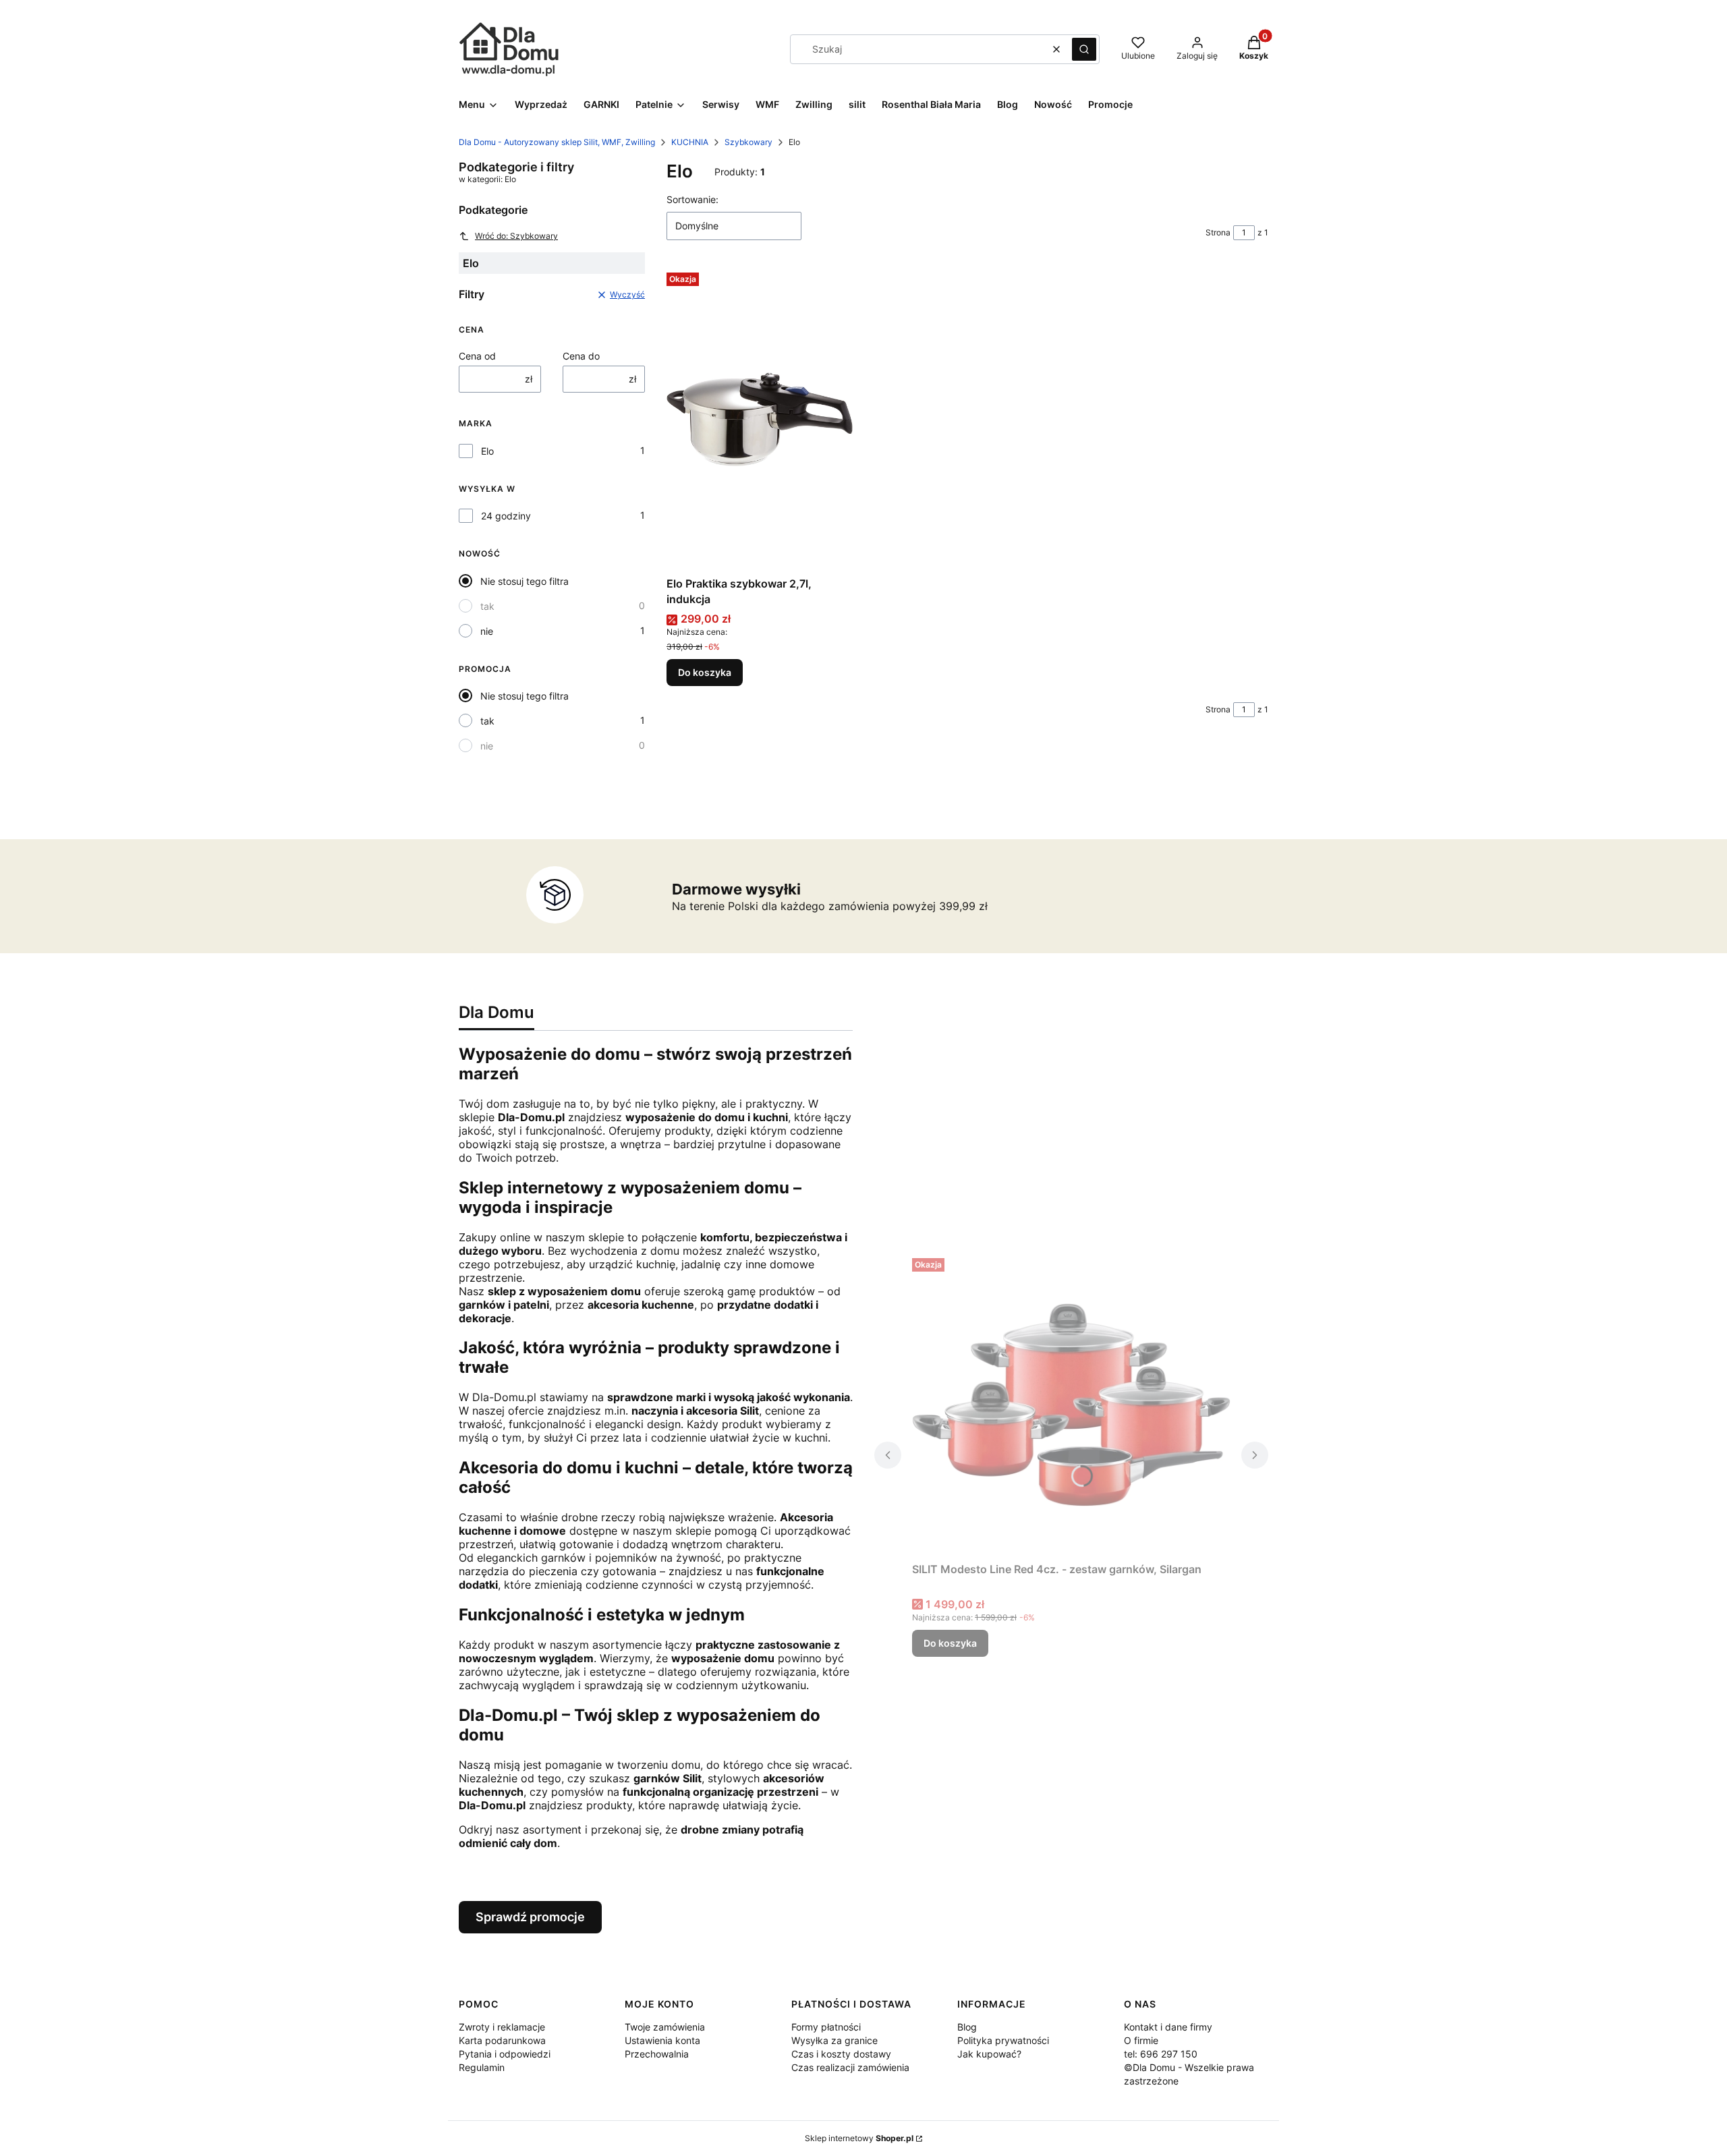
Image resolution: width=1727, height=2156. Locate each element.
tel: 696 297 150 (1161, 2054)
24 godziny (506, 516)
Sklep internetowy (859, 2138)
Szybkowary (748, 142)
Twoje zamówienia (665, 2027)
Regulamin (482, 2067)
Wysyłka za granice (834, 2040)
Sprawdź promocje (530, 1917)
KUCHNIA (690, 142)
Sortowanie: (692, 199)
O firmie (1141, 2040)
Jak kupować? (989, 2054)
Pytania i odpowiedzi (505, 2054)
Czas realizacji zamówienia (850, 2067)
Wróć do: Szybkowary (516, 236)
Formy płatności (826, 2027)
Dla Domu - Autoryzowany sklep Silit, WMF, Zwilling (557, 142)
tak (487, 606)
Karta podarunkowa (502, 2040)
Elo (487, 451)
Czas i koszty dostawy (841, 2054)
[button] (1084, 49)
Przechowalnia (657, 2054)
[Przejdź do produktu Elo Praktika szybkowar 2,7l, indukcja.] (760, 419)
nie (487, 631)
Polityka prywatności (1003, 2040)
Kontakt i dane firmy (1168, 2027)
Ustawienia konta (662, 2040)
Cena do (581, 356)
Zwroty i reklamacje (502, 2027)
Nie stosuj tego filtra (525, 581)
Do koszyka (705, 672)
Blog (967, 2027)
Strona (1218, 232)
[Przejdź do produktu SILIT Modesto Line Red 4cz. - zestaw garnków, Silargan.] (1071, 1405)
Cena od (477, 356)
